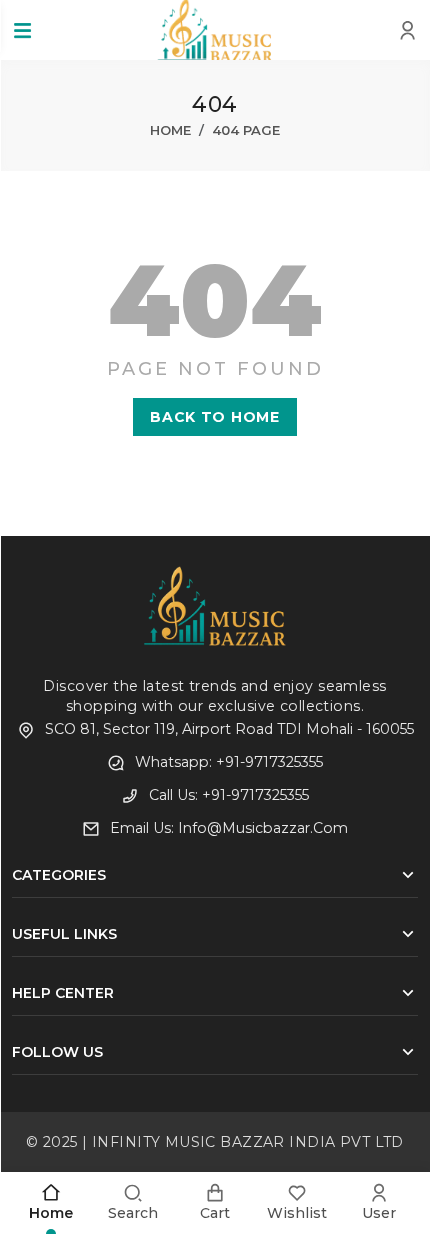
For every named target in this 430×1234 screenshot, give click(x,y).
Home (170, 130)
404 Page (246, 130)
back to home (214, 417)
